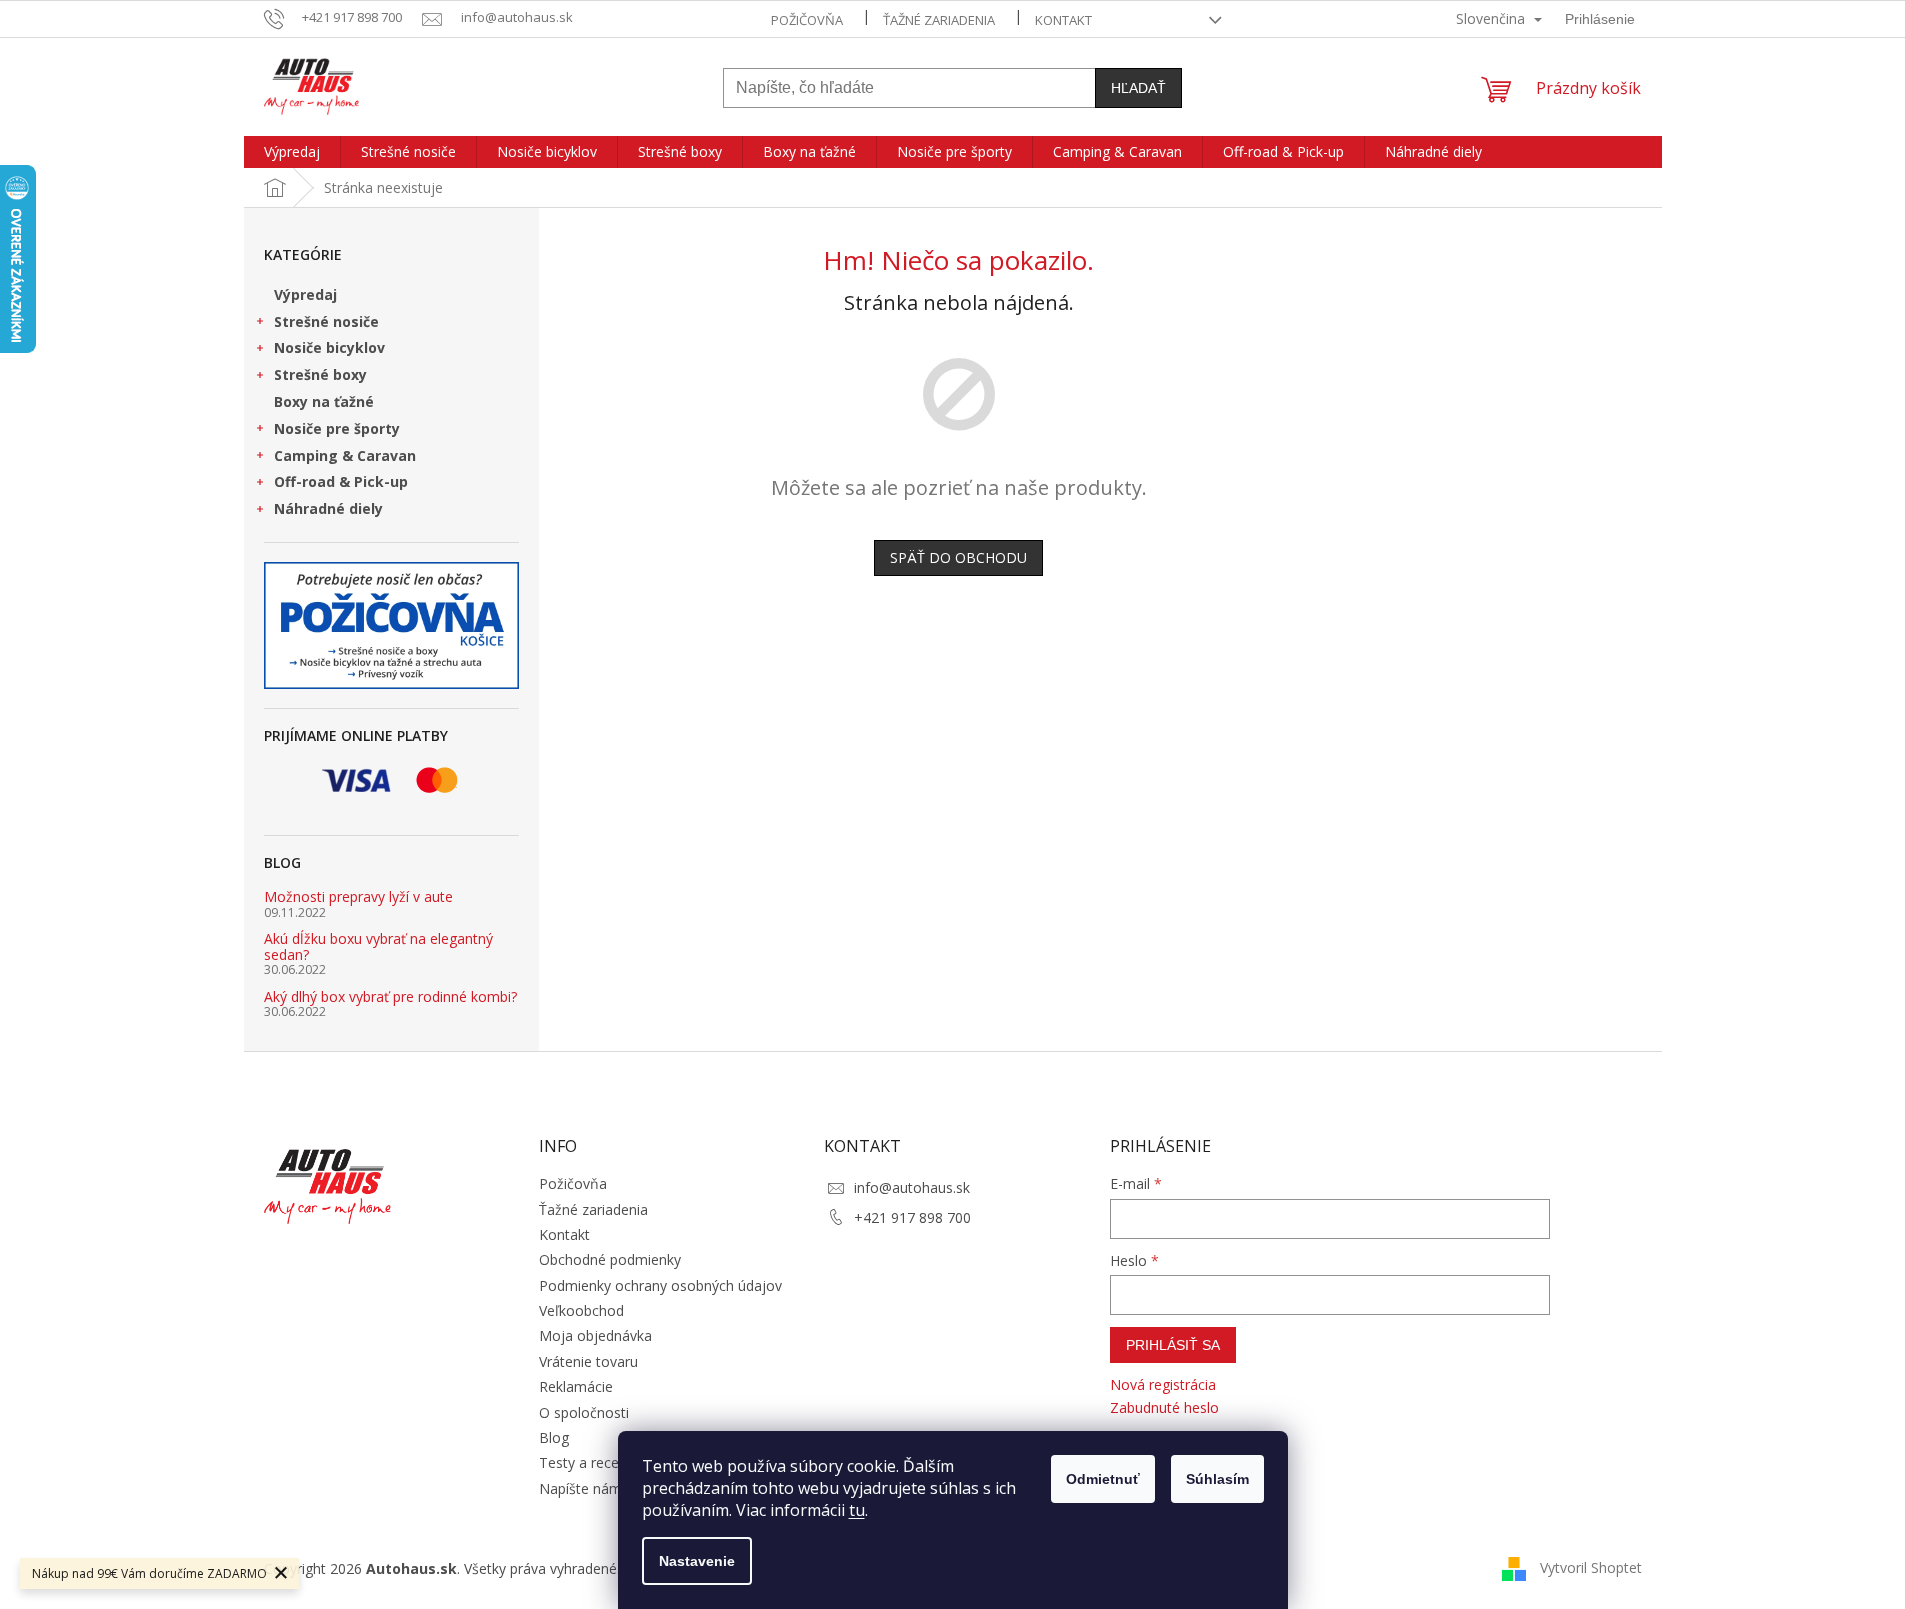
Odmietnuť (1103, 1479)
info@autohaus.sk (912, 1187)
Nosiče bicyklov (329, 347)
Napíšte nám (580, 1488)
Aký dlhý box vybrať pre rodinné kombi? (390, 996)
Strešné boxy (320, 374)
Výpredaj (305, 294)
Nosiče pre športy (337, 428)
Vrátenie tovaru (588, 1361)
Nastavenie (697, 1561)
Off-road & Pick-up (341, 481)
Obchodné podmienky (610, 1259)
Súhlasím (1217, 1479)
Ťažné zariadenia (939, 20)
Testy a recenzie (592, 1462)
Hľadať (1138, 88)
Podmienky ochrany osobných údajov (660, 1285)
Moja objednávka (595, 1335)
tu (857, 1510)
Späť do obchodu (958, 557)
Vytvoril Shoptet (1591, 1566)
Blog (554, 1437)
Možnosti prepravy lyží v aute (358, 896)
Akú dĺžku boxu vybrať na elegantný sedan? (378, 946)
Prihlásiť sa (1173, 1345)
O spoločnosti (584, 1412)
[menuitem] (292, 152)
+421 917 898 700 (912, 1217)
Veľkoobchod (581, 1310)
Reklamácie (576, 1386)
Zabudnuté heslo (1164, 1407)
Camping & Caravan (345, 455)
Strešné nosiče (326, 321)
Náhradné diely (328, 508)
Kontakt (1063, 20)
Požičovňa (807, 20)
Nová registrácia (1163, 1384)
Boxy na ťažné (324, 401)
